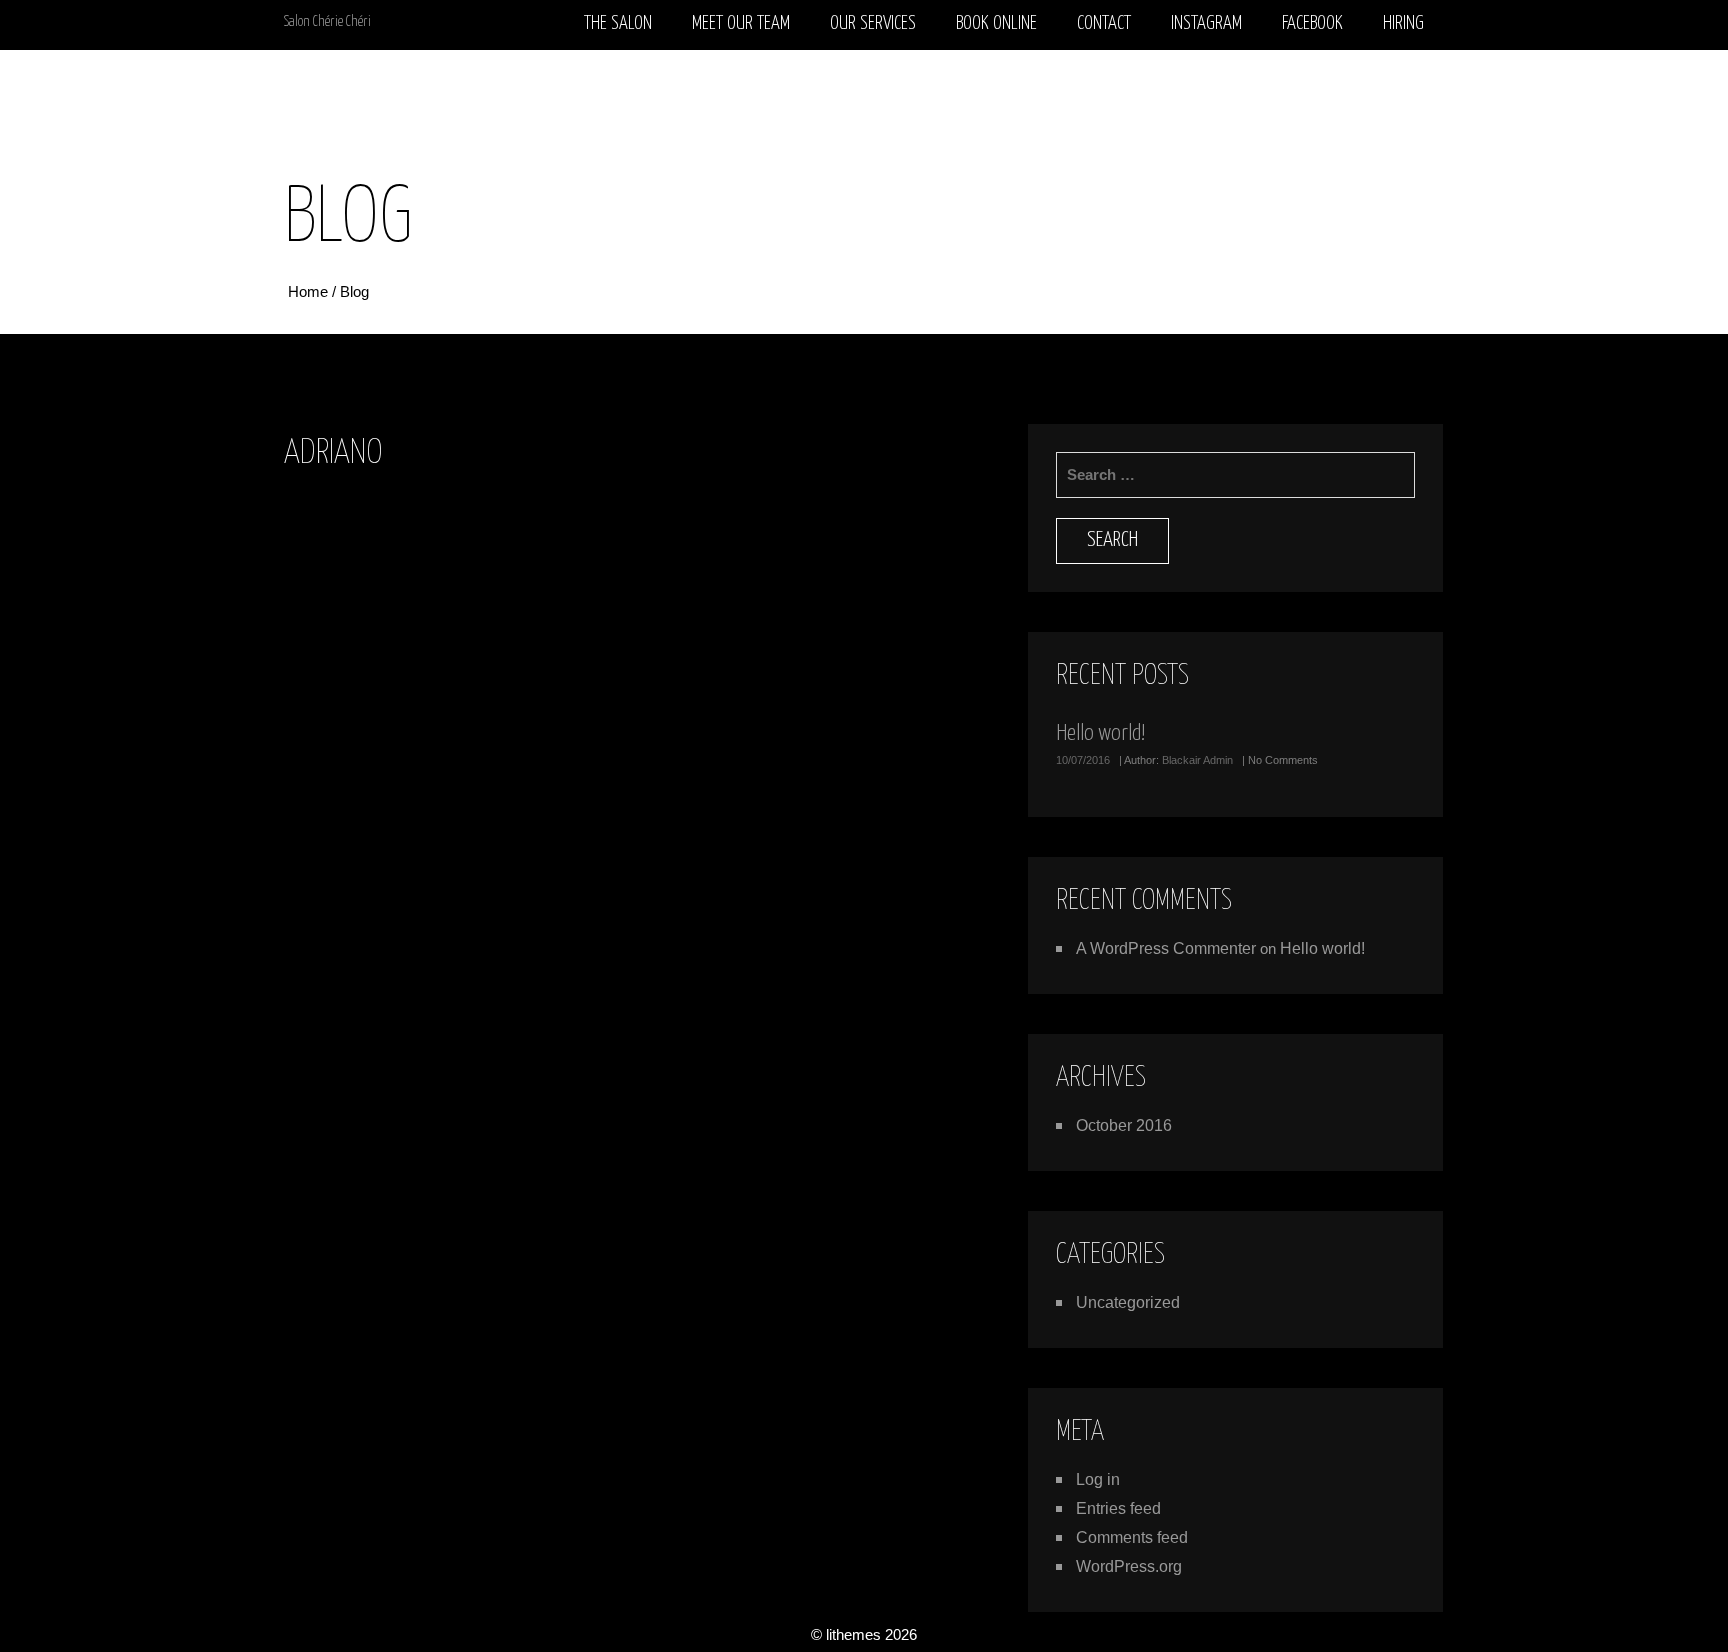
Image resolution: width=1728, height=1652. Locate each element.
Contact (1104, 23)
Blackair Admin (1197, 760)
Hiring (1403, 23)
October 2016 (1124, 1125)
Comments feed (1132, 1537)
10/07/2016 (1083, 760)
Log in (1098, 1479)
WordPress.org (1129, 1566)
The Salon (618, 23)
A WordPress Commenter (1166, 948)
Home (310, 291)
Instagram (1206, 23)
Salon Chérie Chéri (327, 22)
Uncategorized (1128, 1302)
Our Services (873, 23)
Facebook (1312, 23)
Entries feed (1118, 1508)
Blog (354, 291)
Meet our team (741, 23)
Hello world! (1100, 733)
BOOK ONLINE (996, 23)
